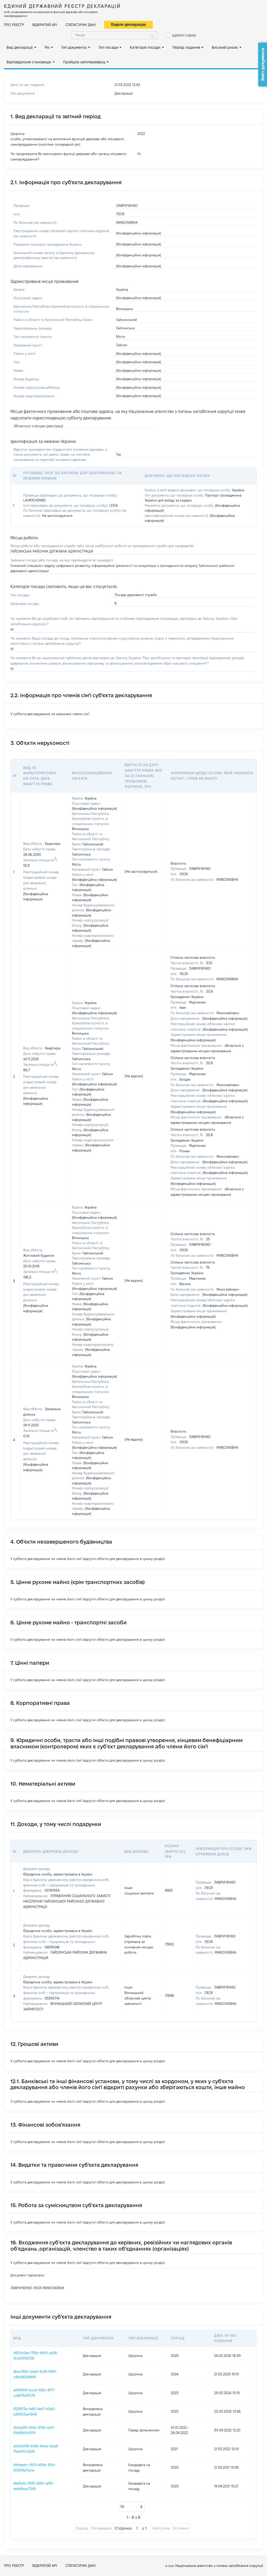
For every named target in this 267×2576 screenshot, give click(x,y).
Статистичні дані (81, 25)
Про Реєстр (14, 25)
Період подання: (186, 47)
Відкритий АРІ (45, 25)
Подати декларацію (128, 24)
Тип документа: (74, 47)
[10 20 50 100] (132, 2507)
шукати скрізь (184, 35)
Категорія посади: (145, 47)
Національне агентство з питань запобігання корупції (219, 2566)
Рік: (47, 47)
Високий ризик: (225, 47)
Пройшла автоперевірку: (84, 62)
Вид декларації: (20, 47)
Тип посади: (109, 47)
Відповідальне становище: (29, 62)
